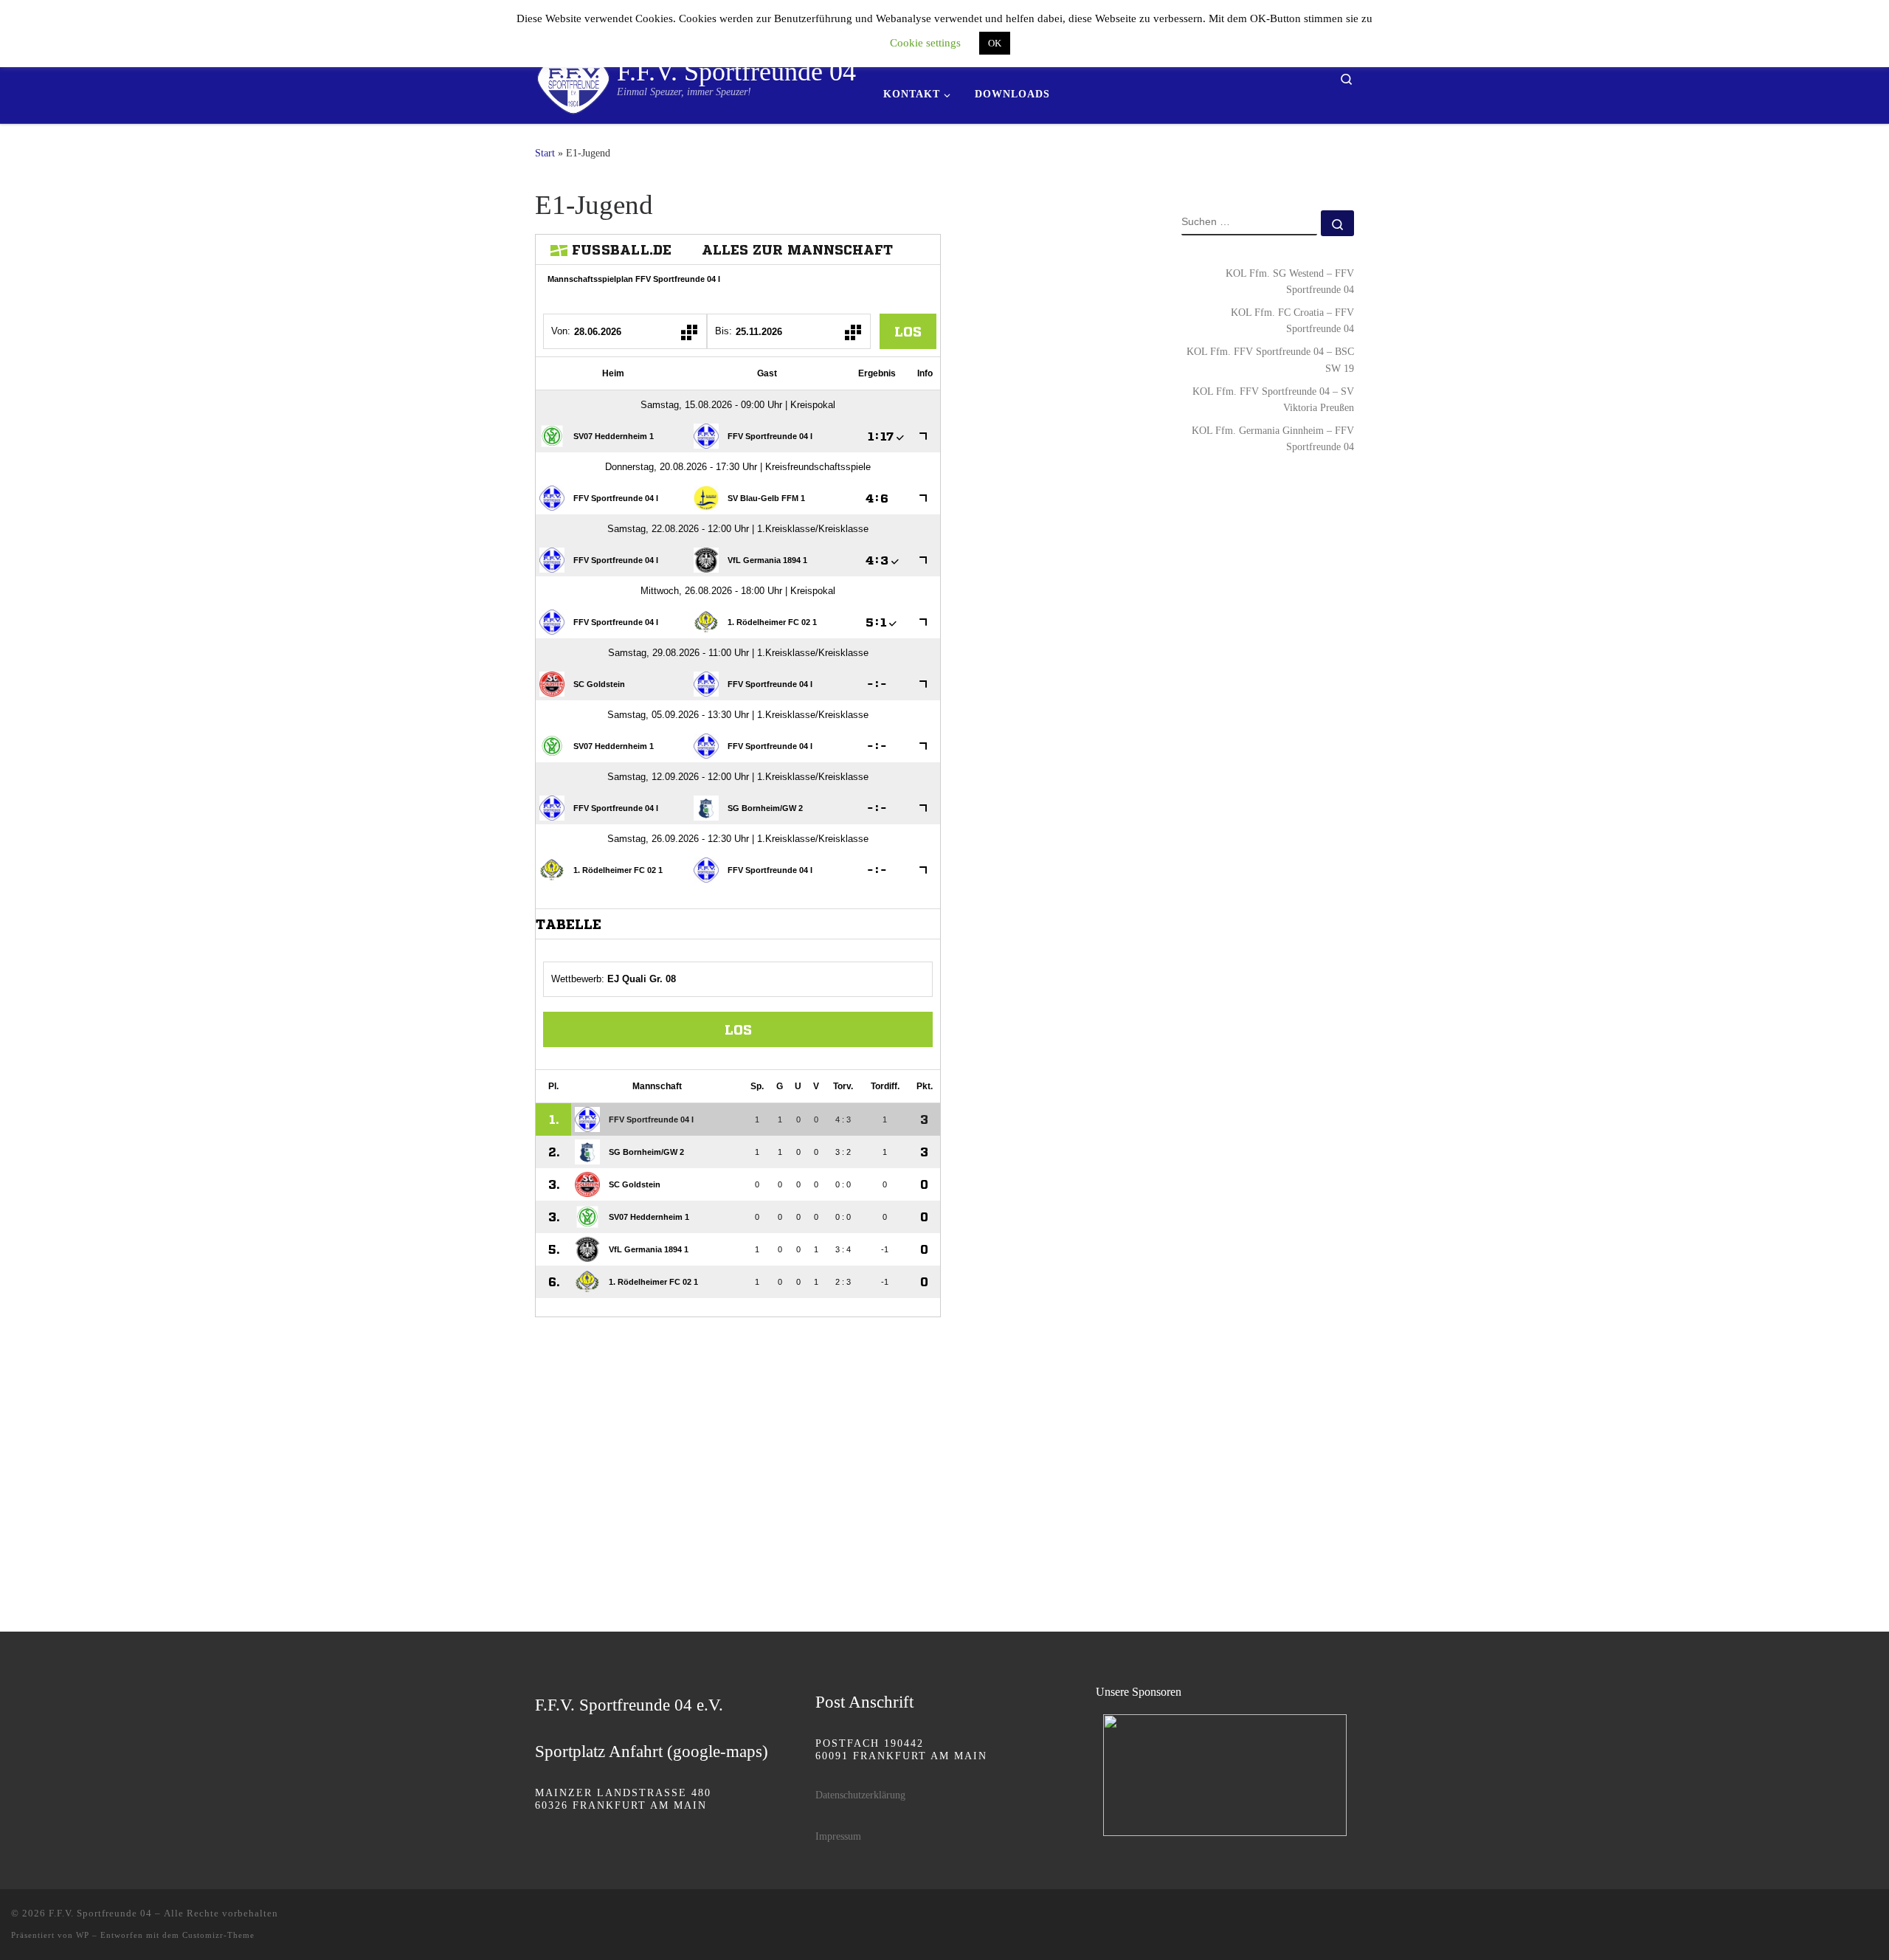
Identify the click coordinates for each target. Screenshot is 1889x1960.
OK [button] (995, 43)
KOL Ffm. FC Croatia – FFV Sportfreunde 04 (1292, 320)
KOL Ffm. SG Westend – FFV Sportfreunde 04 (1290, 281)
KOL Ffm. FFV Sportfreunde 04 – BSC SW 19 (1270, 359)
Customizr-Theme (218, 1935)
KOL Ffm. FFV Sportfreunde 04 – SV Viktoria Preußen (1273, 399)
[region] (1225, 1775)
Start (545, 153)
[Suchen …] (1337, 223)
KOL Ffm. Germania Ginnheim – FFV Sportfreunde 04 (1273, 438)
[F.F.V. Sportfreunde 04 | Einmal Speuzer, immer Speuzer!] (573, 76)
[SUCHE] (1249, 223)
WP (83, 1935)
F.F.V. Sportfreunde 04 (100, 1913)
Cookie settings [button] (925, 43)
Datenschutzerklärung (860, 1795)
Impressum (838, 1836)
